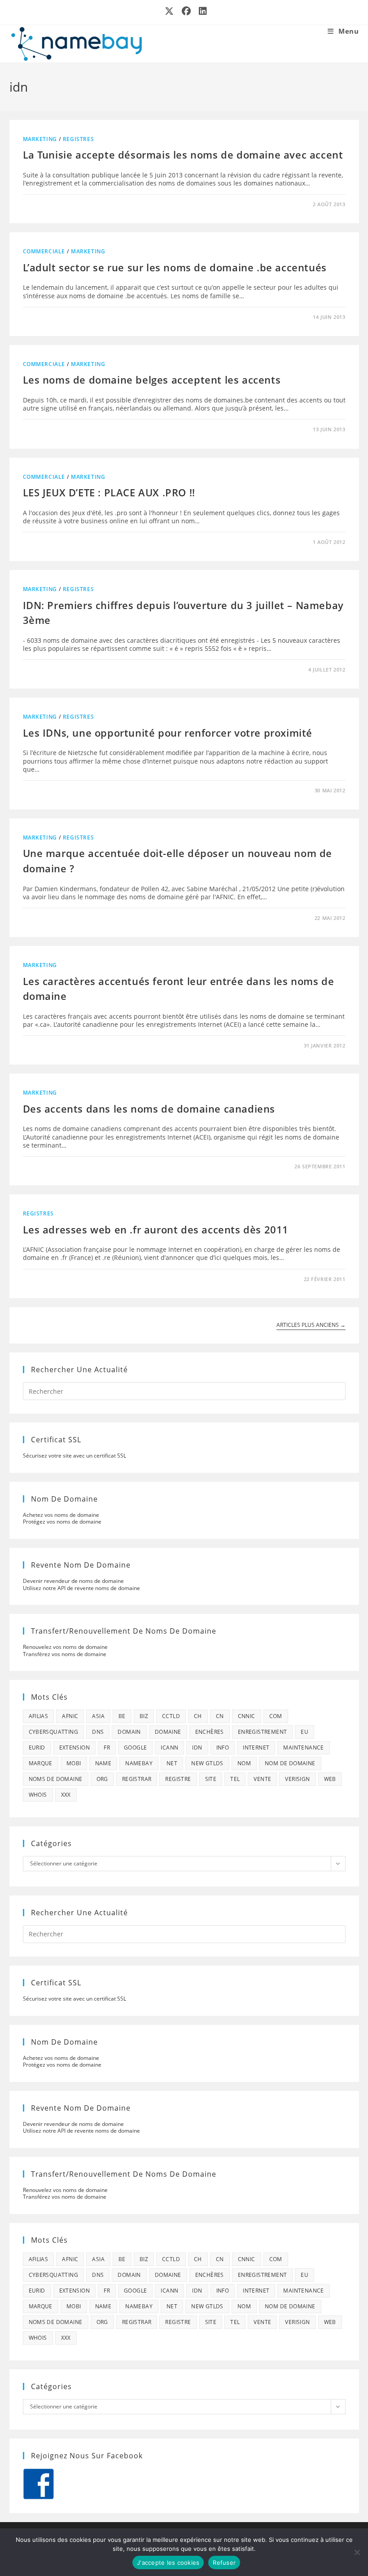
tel (235, 1779)
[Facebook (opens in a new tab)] (187, 11)
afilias (39, 1716)
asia (98, 1716)
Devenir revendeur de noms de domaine (73, 1581)
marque (41, 1763)
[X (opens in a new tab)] (170, 11)
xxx (66, 1795)
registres (78, 139)
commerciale (44, 251)
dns (98, 1732)
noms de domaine (56, 1779)
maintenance (303, 1748)
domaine (168, 1732)
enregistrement (263, 1732)
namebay (139, 1763)
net (172, 1763)
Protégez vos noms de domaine (62, 1522)
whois (38, 1795)
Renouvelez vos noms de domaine (65, 1647)
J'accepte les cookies (168, 2563)
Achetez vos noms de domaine (61, 1515)
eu (304, 1732)
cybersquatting (54, 1732)
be (122, 1716)
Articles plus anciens (311, 1325)
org (102, 1779)
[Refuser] (357, 2552)
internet (256, 1748)
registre (178, 1779)
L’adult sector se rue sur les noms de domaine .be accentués (175, 267)
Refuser (224, 2563)
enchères (210, 1732)
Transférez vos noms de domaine (65, 1654)
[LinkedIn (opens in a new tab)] (201, 11)
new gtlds (207, 1763)
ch (198, 1716)
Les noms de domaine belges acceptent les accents (152, 380)
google (135, 1748)
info (223, 1748)
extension (75, 1748)
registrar (137, 1779)
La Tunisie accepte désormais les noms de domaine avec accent (183, 155)
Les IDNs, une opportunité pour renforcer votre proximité (168, 733)
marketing (40, 139)
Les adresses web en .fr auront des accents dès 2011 (156, 1229)
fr (107, 1748)
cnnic (247, 1716)
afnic (70, 1716)
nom (244, 1763)
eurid (37, 1748)
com (276, 1716)
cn (220, 1716)
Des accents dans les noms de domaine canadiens (149, 1109)
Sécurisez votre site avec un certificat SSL (74, 1456)
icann (169, 1748)
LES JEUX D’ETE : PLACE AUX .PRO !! (109, 492)
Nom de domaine (290, 1763)
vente (262, 1779)
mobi (74, 1763)
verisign (297, 1779)
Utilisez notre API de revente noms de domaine (81, 1588)
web (330, 1779)
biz (144, 1716)
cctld (171, 1716)
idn (197, 1748)
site (211, 1779)
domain (129, 1732)
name (103, 1763)
